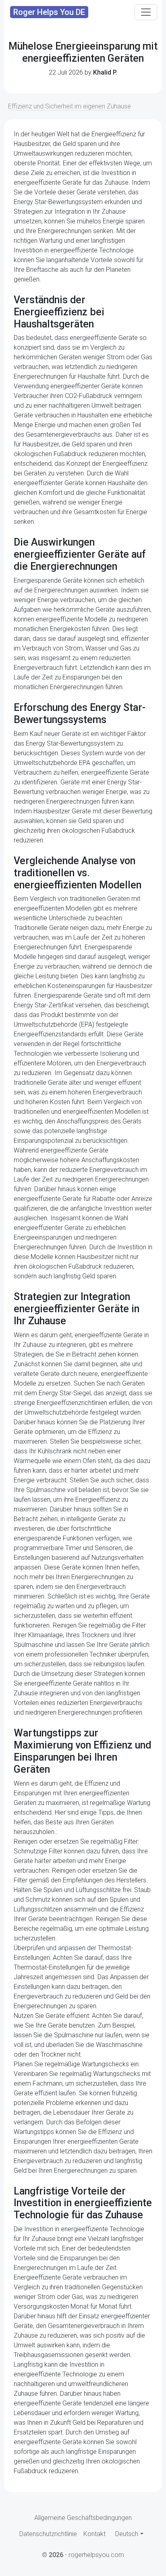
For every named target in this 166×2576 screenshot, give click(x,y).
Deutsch (127, 2534)
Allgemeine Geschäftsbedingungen (83, 2518)
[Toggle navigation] (146, 12)
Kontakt (94, 2534)
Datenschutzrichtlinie (48, 2534)
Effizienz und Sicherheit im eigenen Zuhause (70, 106)
